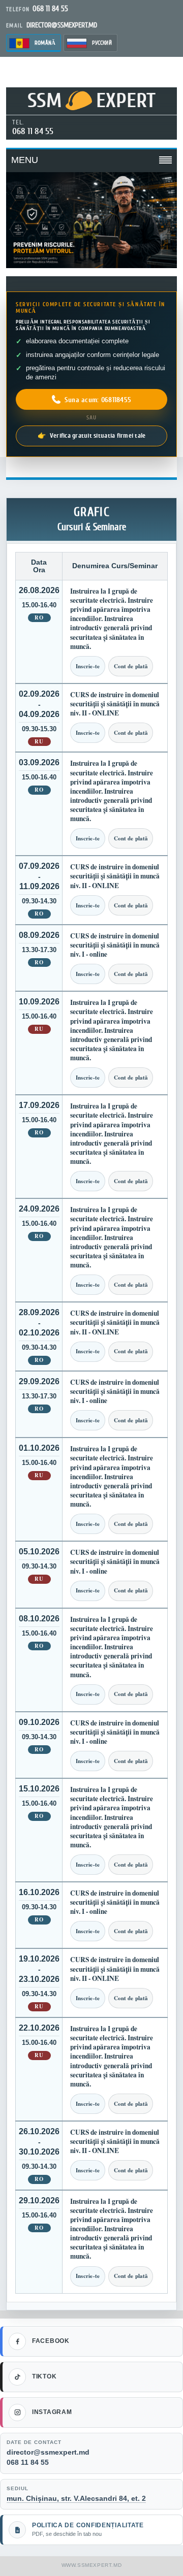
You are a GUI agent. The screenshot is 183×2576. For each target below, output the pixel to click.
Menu (25, 160)
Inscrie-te (88, 666)
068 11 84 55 (33, 131)
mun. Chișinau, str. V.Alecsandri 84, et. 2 (76, 2498)
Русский (102, 43)
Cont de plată (131, 666)
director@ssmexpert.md (48, 2452)
